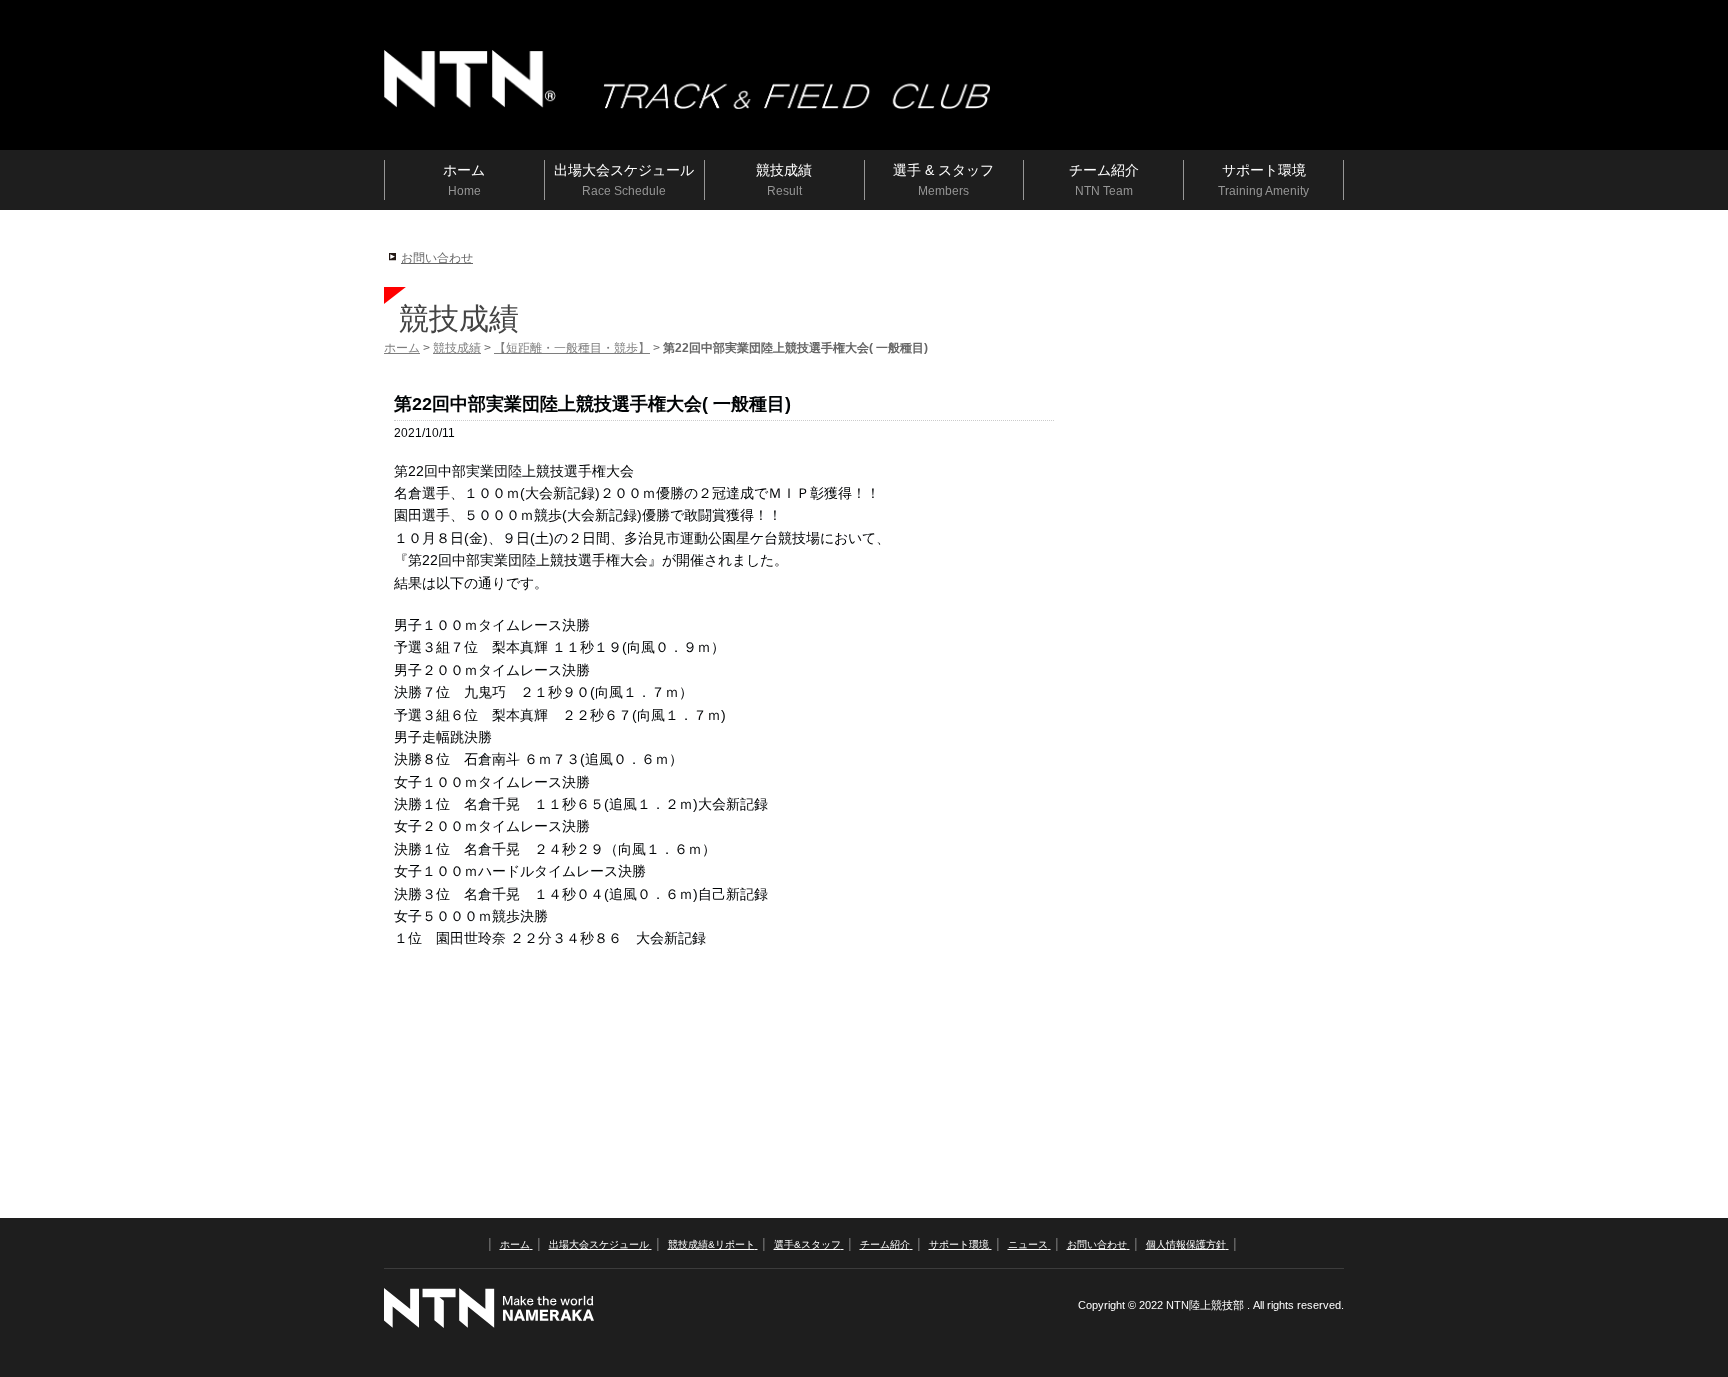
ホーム (402, 348)
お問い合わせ (437, 258)
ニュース (1028, 1244)
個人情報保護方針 (1186, 1244)
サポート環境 (959, 1244)
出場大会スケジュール (599, 1244)
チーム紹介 (885, 1244)
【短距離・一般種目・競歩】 (572, 348)
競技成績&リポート (711, 1244)
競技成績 (457, 348)
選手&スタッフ (807, 1244)
